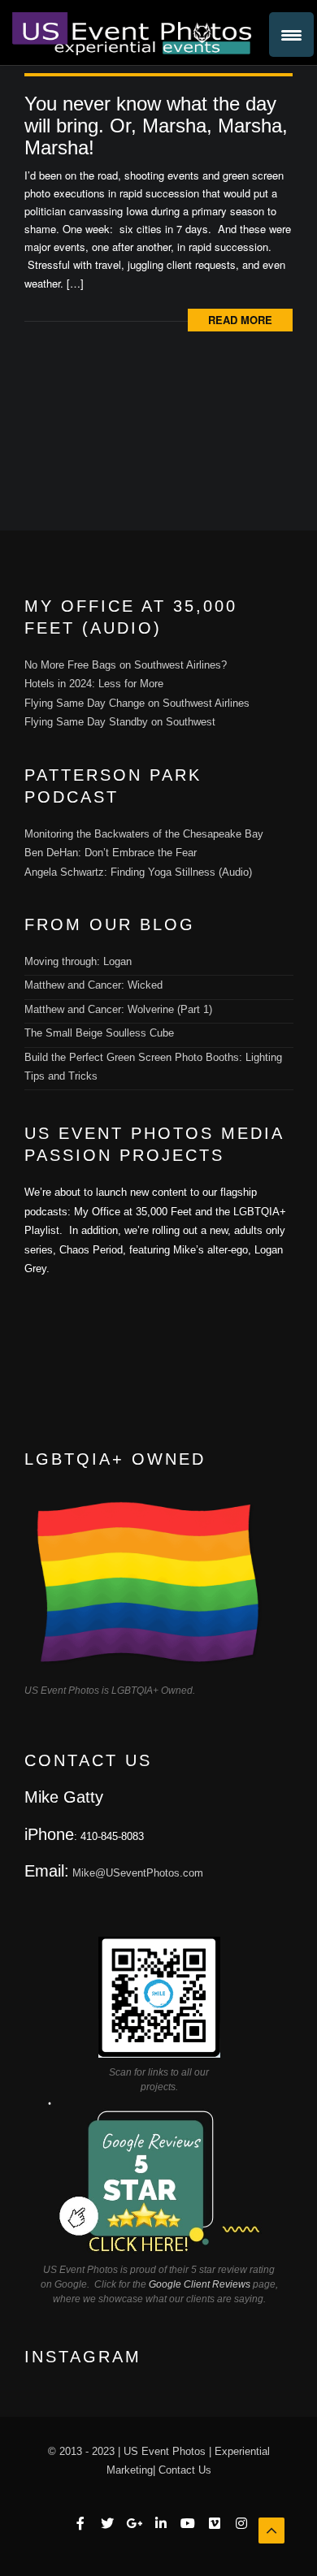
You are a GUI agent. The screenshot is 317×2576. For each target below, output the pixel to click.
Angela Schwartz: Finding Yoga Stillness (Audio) (138, 872)
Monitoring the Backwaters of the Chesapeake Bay (144, 834)
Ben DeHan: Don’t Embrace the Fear (111, 853)
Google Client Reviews (200, 2284)
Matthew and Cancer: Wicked (93, 985)
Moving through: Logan (78, 961)
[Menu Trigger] (291, 35)
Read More (240, 320)
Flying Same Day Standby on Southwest (120, 722)
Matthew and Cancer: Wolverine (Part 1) (118, 1009)
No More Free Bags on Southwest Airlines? (126, 665)
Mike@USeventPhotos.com (138, 1873)
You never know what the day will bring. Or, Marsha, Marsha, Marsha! (156, 126)
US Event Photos (165, 2451)
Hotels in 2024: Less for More (94, 684)
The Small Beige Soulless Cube (99, 1033)
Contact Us (185, 2470)
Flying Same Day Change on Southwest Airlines (137, 703)
